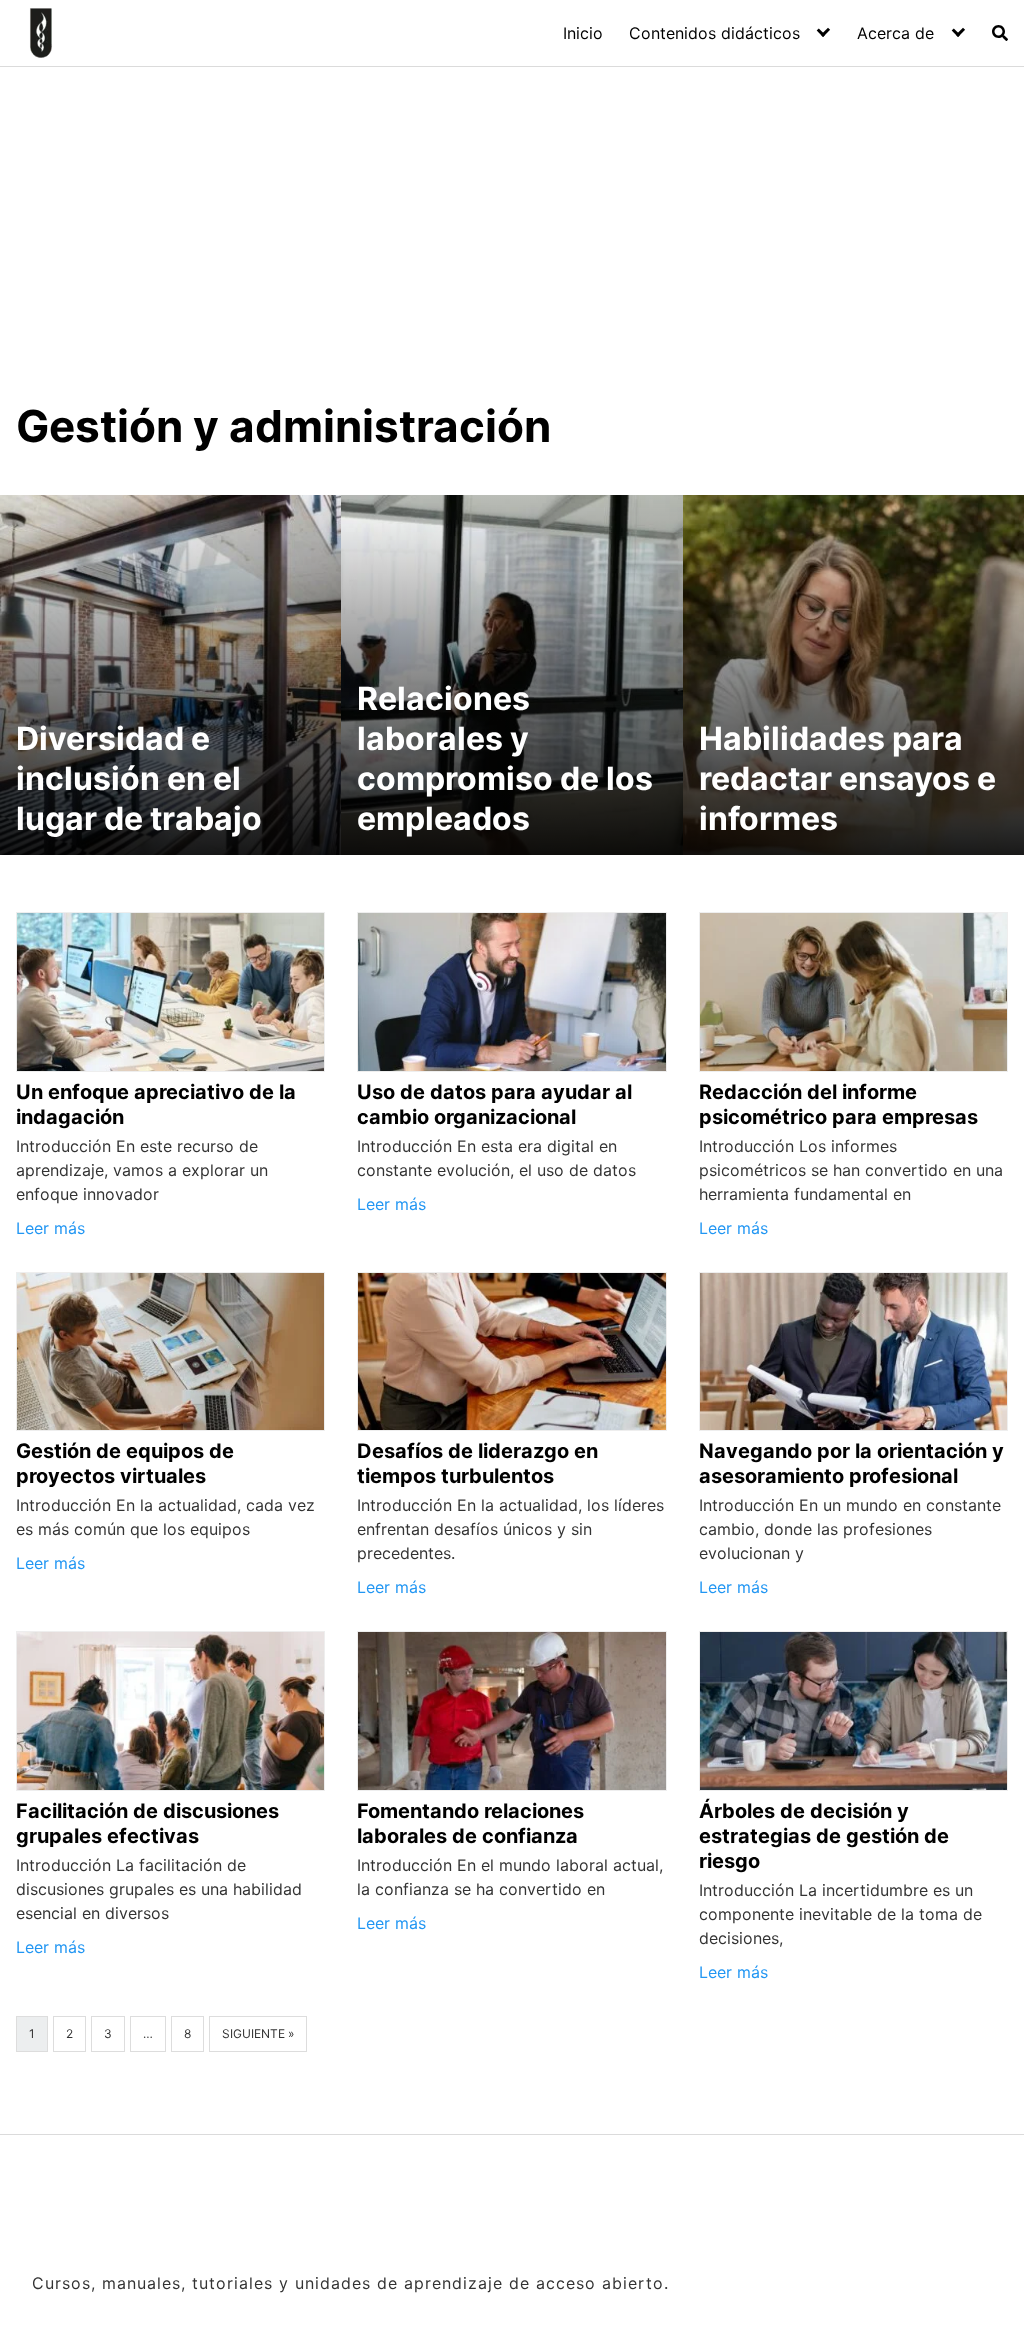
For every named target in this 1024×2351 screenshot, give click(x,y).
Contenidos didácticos (714, 33)
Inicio (583, 33)
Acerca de (895, 33)
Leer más (50, 1228)
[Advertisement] (512, 249)
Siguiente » (258, 2033)
